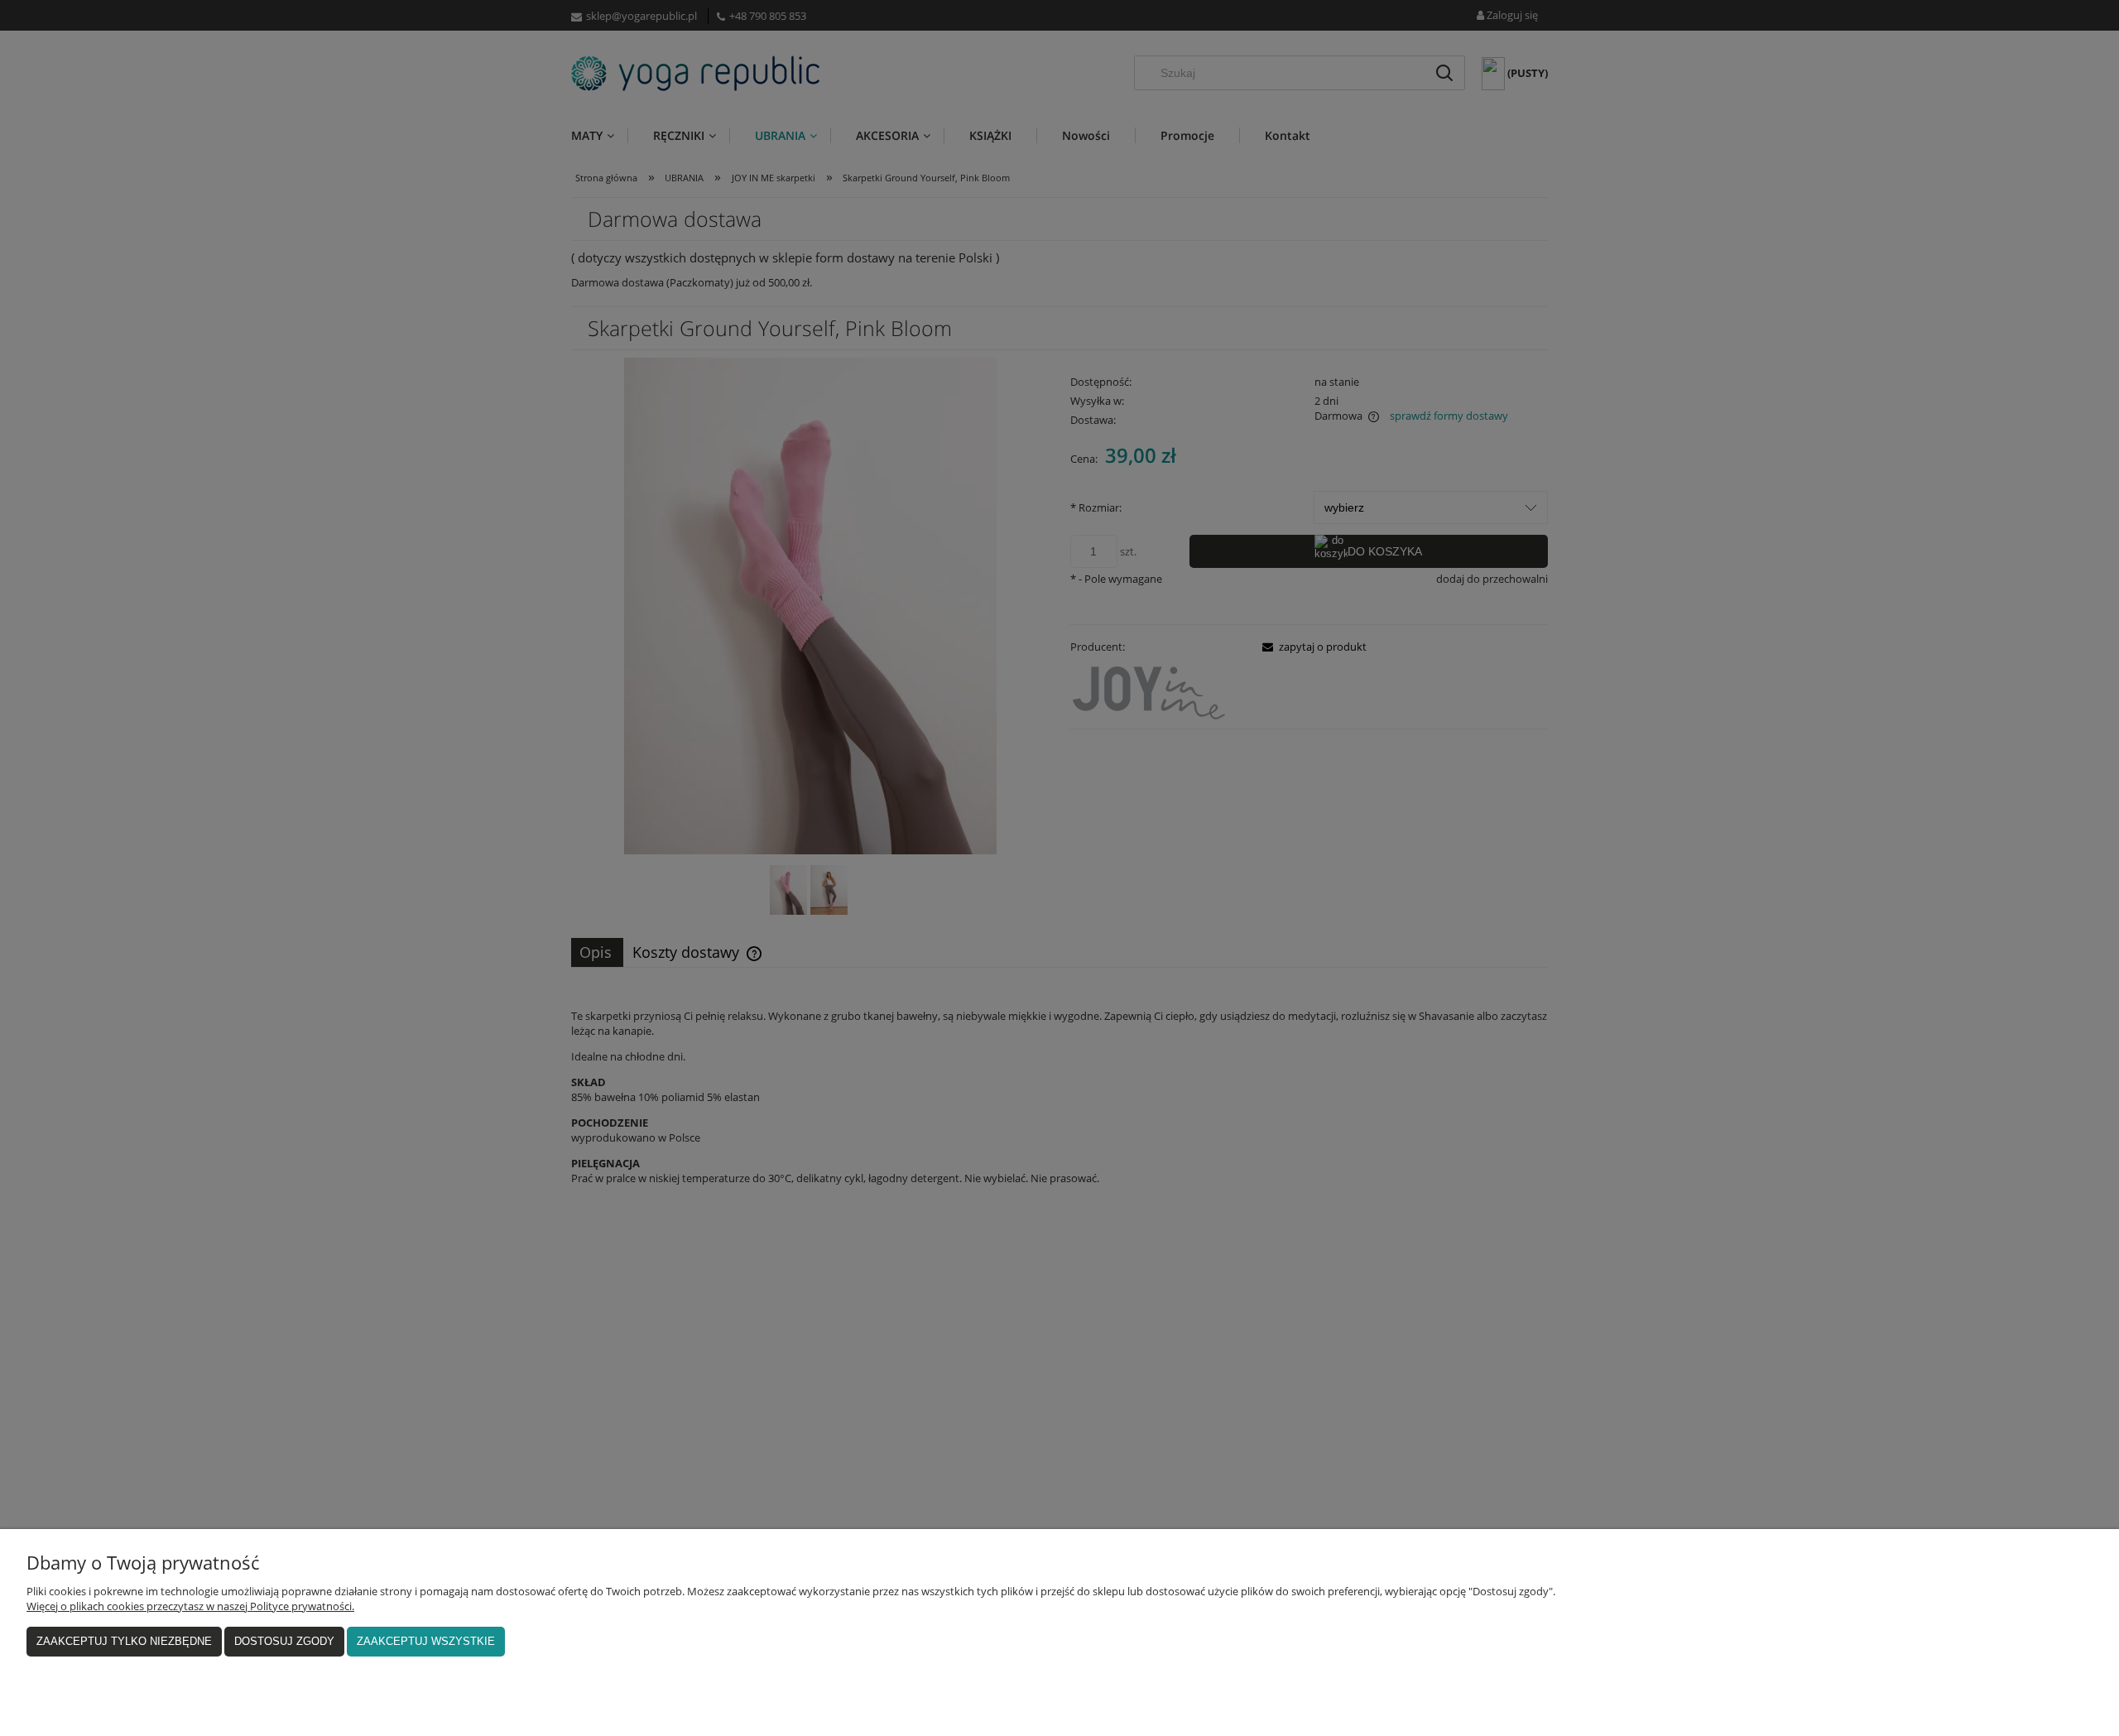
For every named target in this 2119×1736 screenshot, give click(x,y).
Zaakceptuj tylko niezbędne (124, 1641)
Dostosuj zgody (284, 1641)
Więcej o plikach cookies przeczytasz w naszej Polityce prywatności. (190, 1606)
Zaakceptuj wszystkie (426, 1641)
